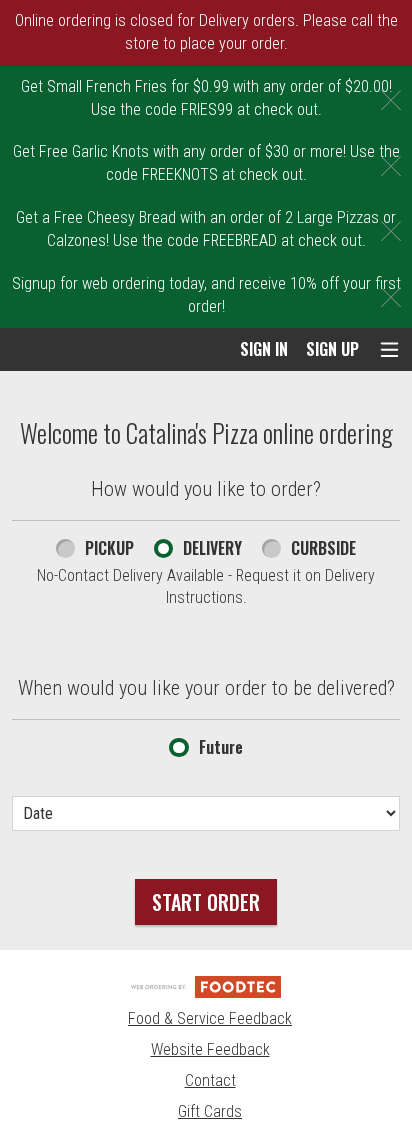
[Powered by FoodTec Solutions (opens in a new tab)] (206, 985)
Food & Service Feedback (210, 1018)
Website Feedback (210, 1049)
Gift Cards (210, 1111)
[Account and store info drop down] (389, 349)
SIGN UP (332, 349)
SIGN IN (264, 349)
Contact (210, 1080)
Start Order (206, 902)
